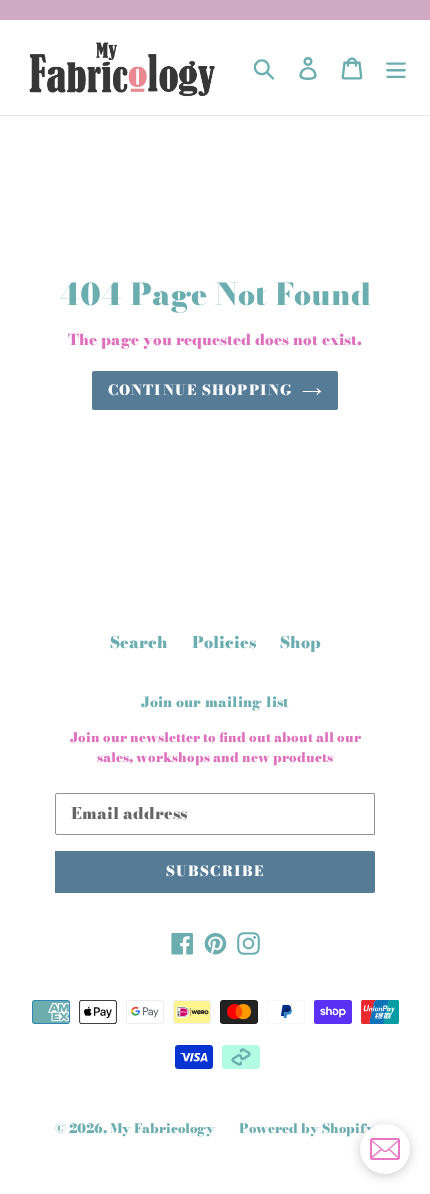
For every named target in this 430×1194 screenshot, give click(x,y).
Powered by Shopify (307, 1128)
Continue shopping (200, 390)
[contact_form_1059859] (385, 1149)
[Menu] (396, 67)
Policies (224, 642)
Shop (300, 642)
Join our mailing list (215, 702)
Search (139, 642)
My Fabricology (162, 1128)
